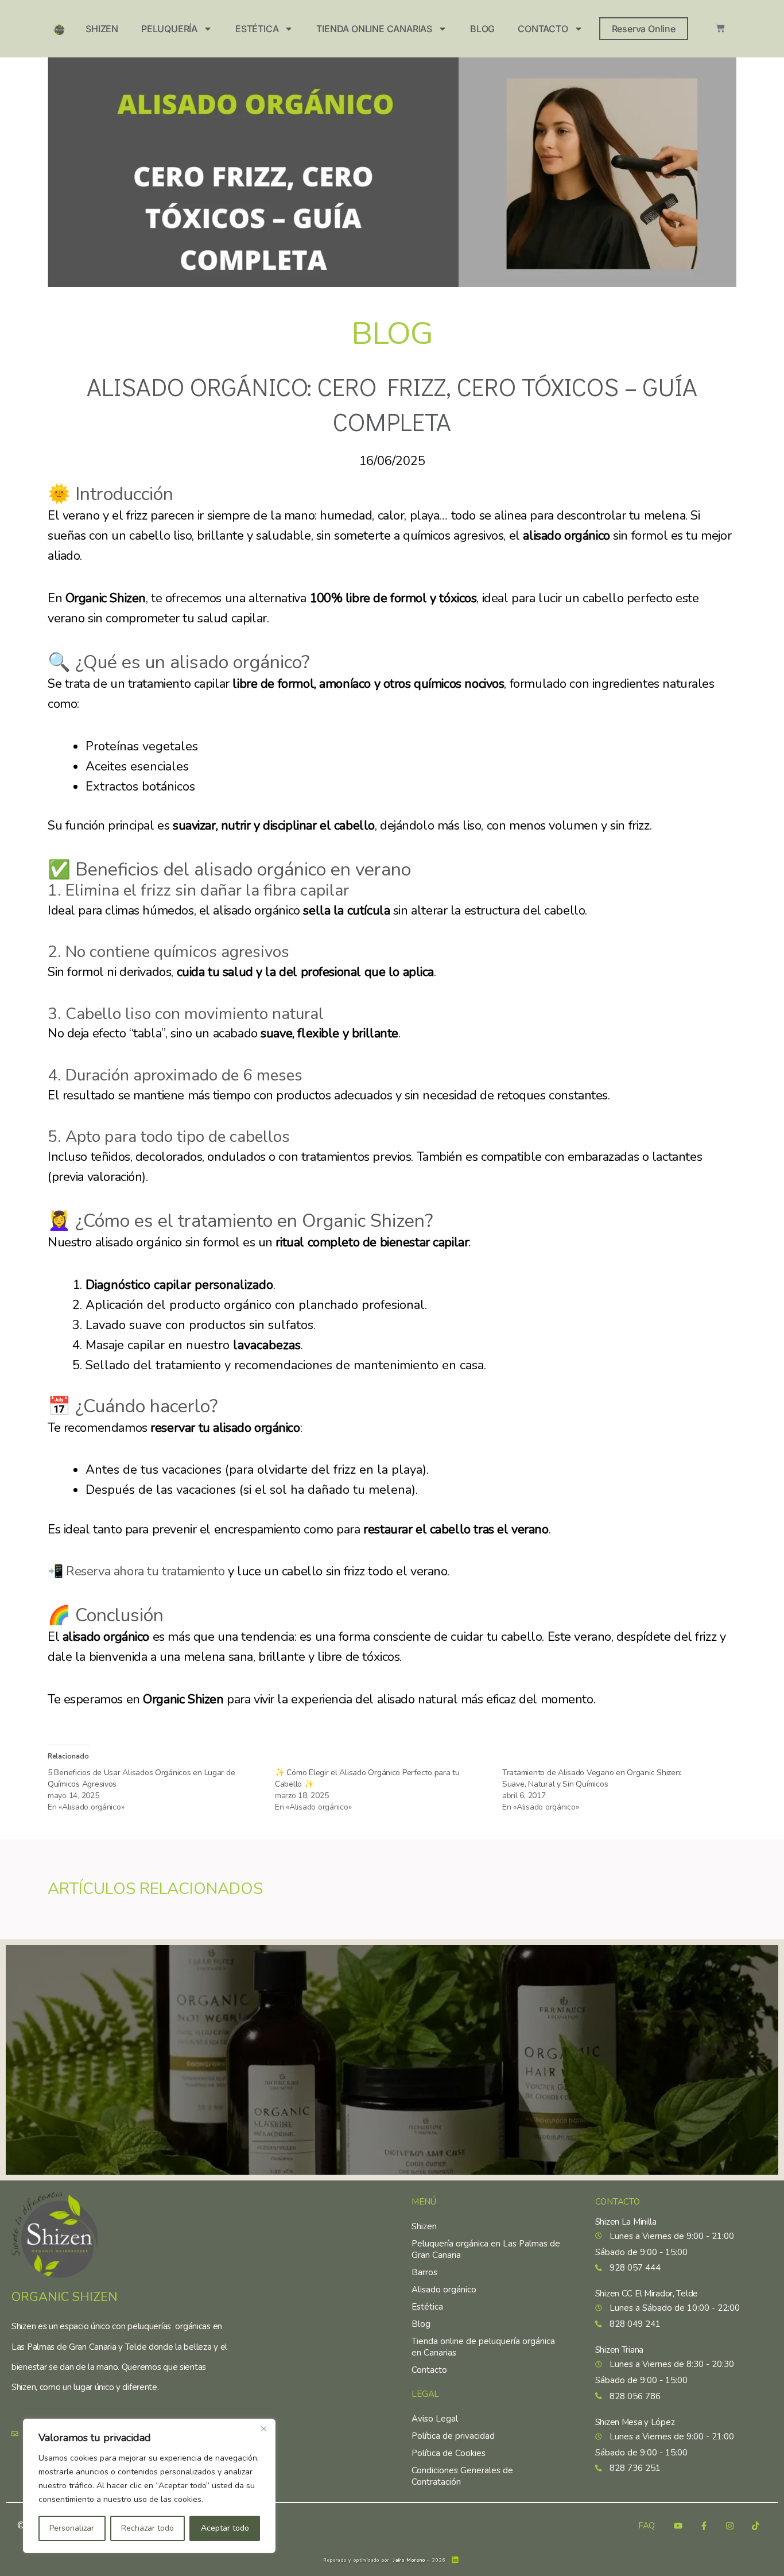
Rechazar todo (148, 2528)
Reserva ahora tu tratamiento (145, 1571)
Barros (424, 2272)
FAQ (647, 2526)
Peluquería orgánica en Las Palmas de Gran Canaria (486, 2249)
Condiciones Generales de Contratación (462, 2476)
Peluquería (169, 29)
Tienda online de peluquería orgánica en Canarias (483, 2347)
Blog (482, 29)
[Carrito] (720, 28)
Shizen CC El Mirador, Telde (647, 2294)
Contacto (543, 29)
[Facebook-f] (704, 2526)
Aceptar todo (225, 2528)
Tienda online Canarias (374, 29)
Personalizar (72, 2528)
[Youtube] (678, 2526)
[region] (149, 2486)
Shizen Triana (619, 2350)
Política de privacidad (453, 2436)
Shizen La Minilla (626, 2222)
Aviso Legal (435, 2419)
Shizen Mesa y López (635, 2422)
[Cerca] (263, 2428)
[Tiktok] (755, 2526)
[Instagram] (729, 2526)
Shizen (102, 29)
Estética (257, 29)
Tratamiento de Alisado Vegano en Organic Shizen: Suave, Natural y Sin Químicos (592, 1778)
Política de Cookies (449, 2453)
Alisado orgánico (444, 2290)
